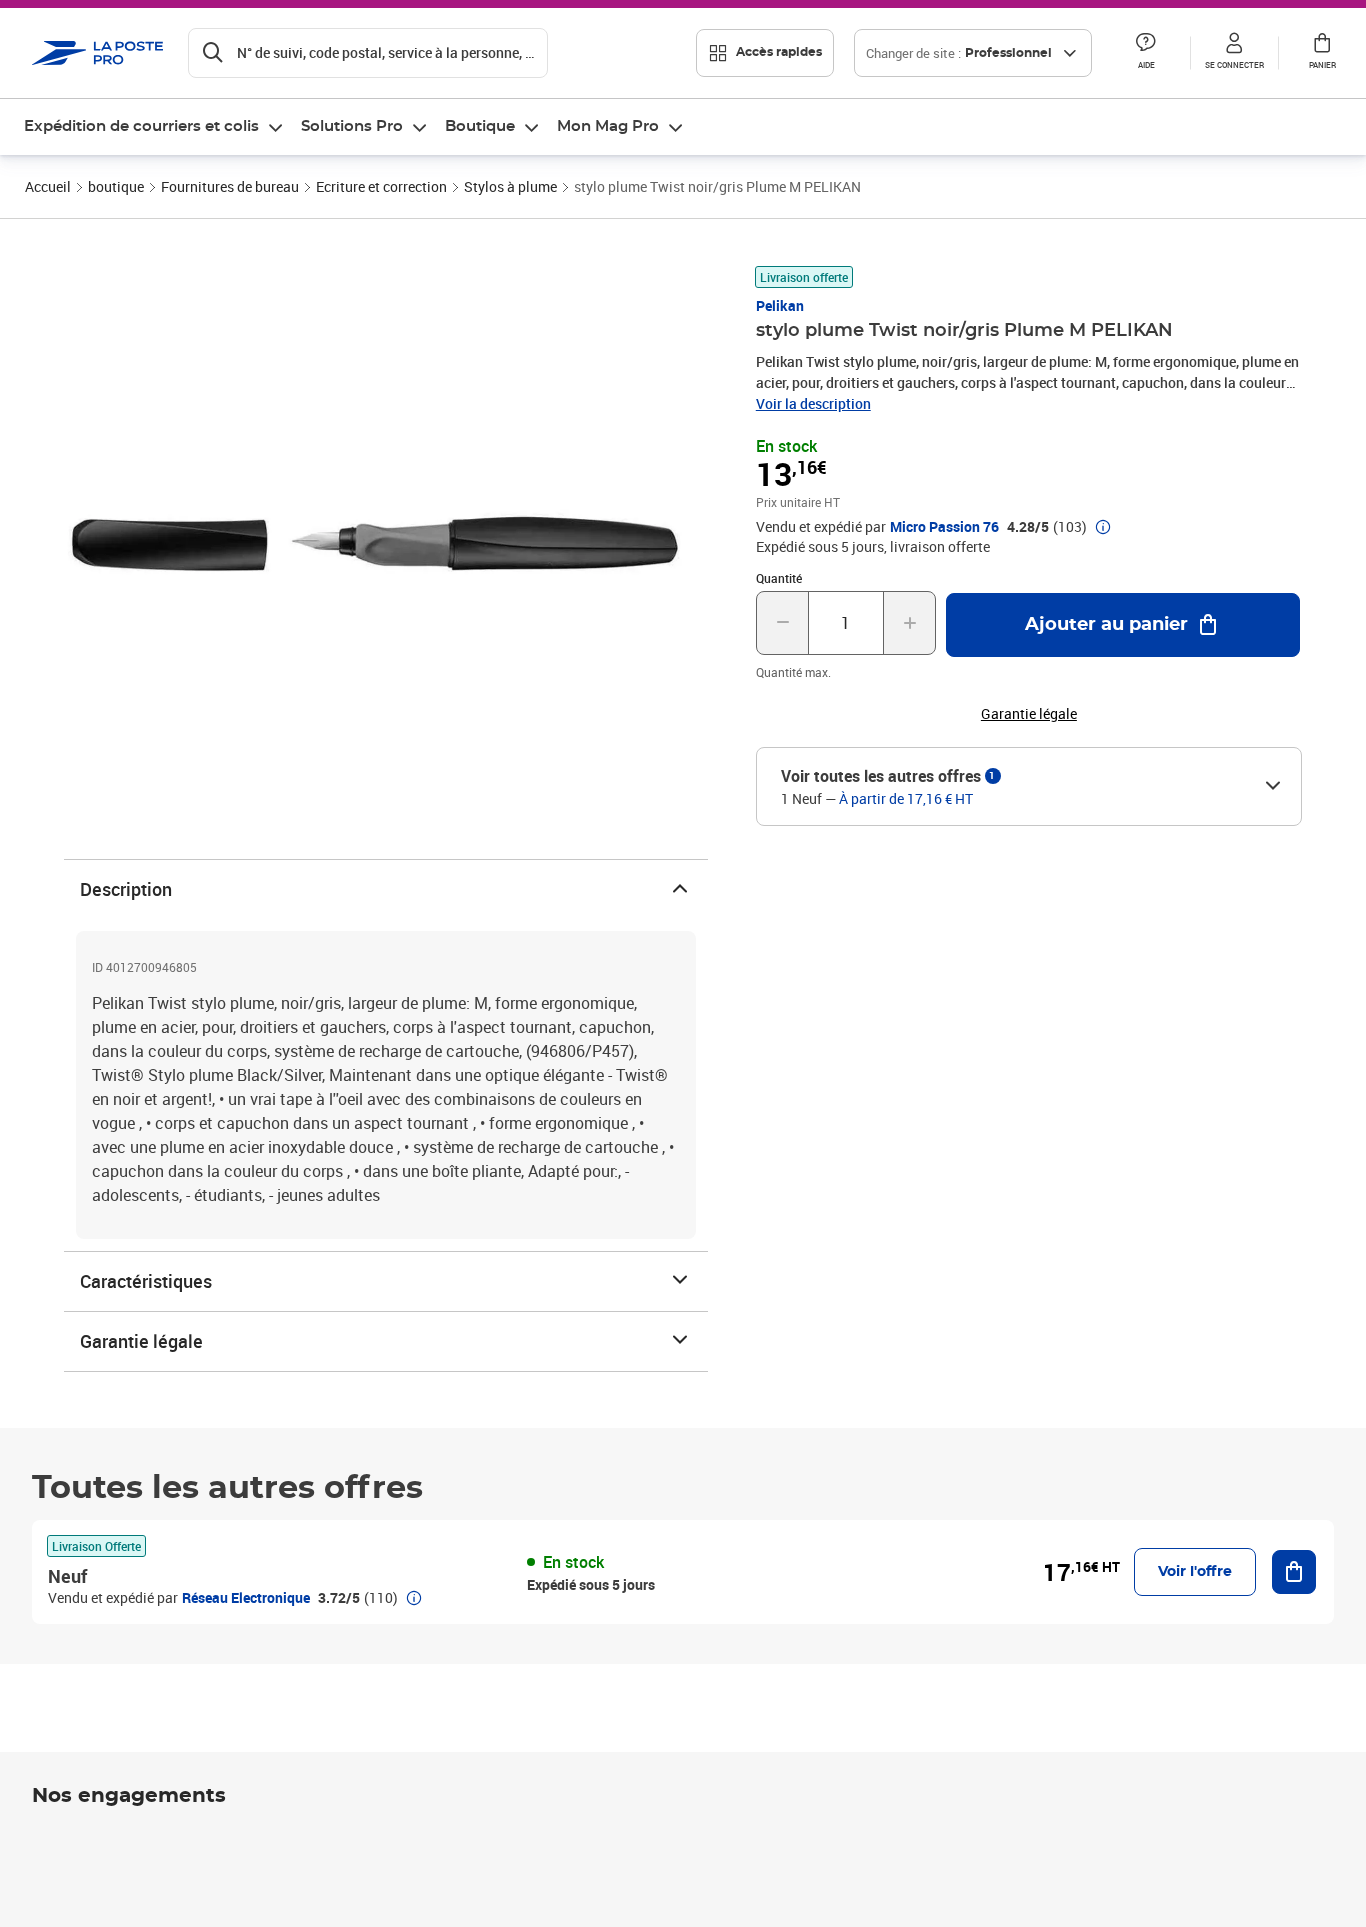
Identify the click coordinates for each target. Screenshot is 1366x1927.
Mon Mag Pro (608, 126)
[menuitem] (154, 127)
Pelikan (780, 305)
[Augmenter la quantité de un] (909, 623)
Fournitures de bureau (230, 186)
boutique (116, 186)
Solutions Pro (352, 126)
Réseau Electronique (246, 1597)
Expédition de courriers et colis (141, 126)
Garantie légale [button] (1029, 714)
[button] (1146, 53)
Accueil (48, 186)
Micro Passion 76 (944, 527)
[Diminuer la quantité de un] (782, 623)
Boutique (480, 126)
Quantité (779, 578)
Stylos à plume (510, 186)
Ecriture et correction (381, 186)
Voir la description (813, 403)
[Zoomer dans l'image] (374, 539)
